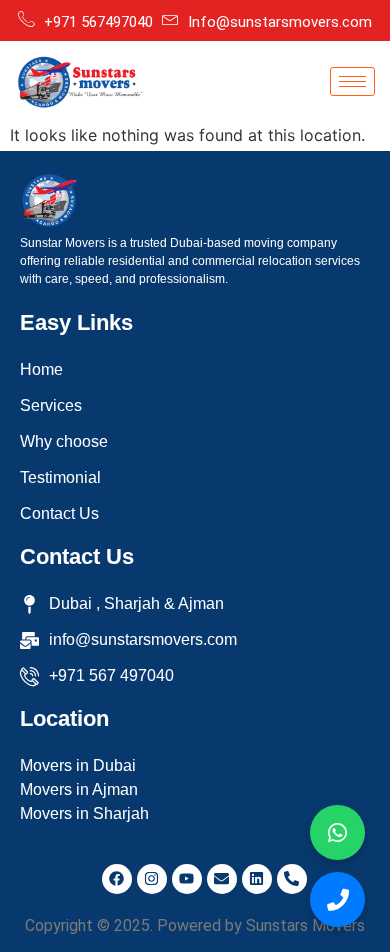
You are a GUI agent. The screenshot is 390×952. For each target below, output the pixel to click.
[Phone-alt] (292, 879)
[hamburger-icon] (352, 81)
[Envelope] (222, 879)
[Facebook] (117, 879)
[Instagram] (152, 879)
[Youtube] (187, 879)
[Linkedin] (257, 879)
